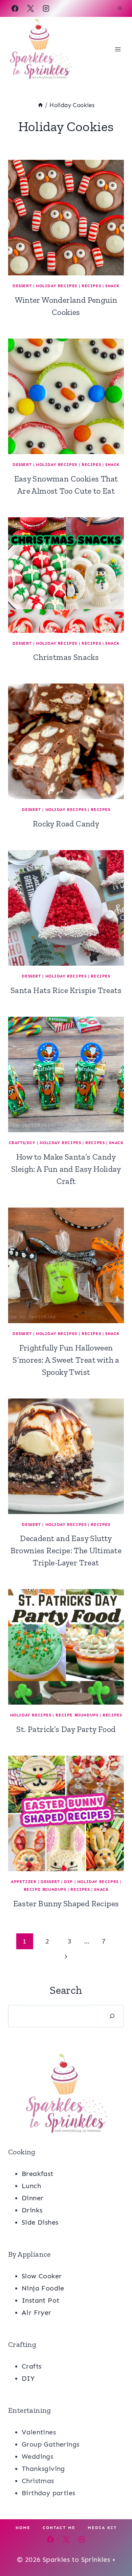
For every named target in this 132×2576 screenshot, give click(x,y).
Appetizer (24, 1882)
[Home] (40, 105)
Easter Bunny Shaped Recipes (66, 1903)
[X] (30, 8)
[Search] (112, 2016)
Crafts (31, 2366)
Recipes (91, 286)
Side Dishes (40, 2222)
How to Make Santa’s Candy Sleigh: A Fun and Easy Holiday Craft (66, 1169)
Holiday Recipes (57, 286)
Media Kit (102, 2528)
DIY (28, 2378)
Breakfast (38, 2174)
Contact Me (59, 2528)
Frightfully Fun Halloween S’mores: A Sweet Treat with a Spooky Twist (66, 1360)
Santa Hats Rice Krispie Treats (66, 990)
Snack (112, 286)
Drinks (32, 2210)
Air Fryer (37, 2312)
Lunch (31, 2186)
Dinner (32, 2198)
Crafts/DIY (22, 1143)
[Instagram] (46, 8)
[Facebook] (15, 8)
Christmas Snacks (66, 657)
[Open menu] (118, 49)
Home (23, 2528)
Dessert (22, 286)
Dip (68, 1882)
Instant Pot (40, 2300)
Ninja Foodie (43, 2288)
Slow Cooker (42, 2276)
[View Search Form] (120, 8)
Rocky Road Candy (66, 824)
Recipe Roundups (77, 1715)
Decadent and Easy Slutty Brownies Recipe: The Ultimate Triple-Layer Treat (66, 1550)
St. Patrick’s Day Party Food (66, 1729)
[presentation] (66, 218)
